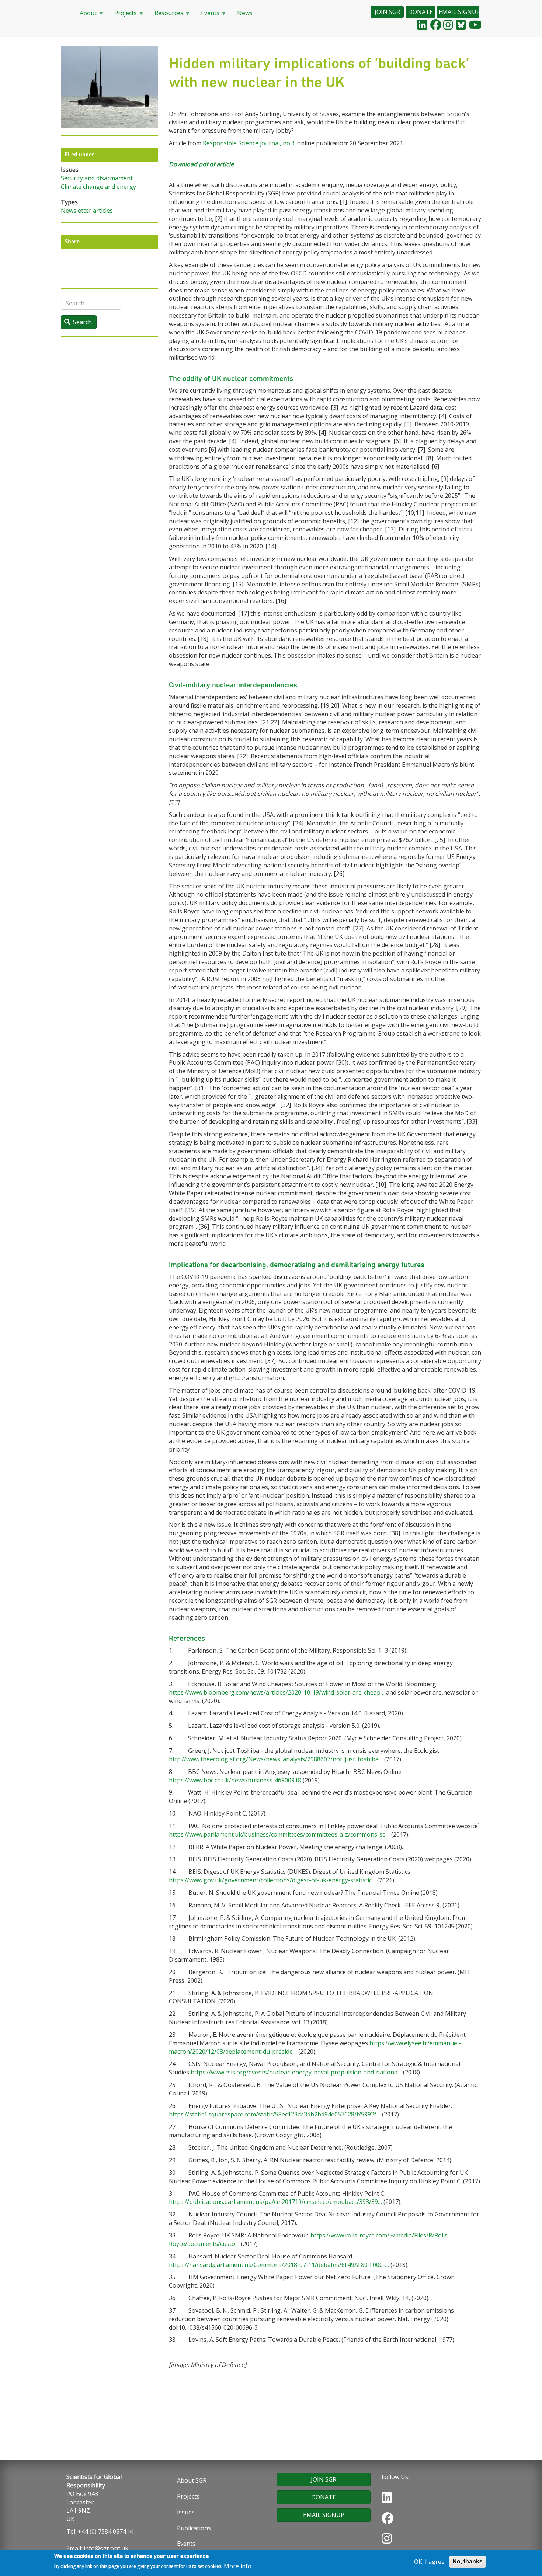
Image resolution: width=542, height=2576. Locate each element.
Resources (166, 15)
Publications (194, 2528)
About (85, 15)
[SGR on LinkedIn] (422, 25)
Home (65, 13)
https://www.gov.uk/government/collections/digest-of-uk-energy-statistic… (272, 1880)
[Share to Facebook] (103, 265)
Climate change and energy (98, 187)
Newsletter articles (87, 211)
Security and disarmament (97, 178)
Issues (186, 2512)
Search (82, 322)
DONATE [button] (421, 12)
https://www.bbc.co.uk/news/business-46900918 (235, 1780)
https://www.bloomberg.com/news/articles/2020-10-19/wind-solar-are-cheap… (277, 1692)
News (245, 13)
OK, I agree (429, 2562)
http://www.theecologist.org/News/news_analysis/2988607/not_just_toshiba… (276, 1759)
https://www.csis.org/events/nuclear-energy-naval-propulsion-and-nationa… (296, 2072)
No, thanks (468, 2561)
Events (207, 15)
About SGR (192, 2480)
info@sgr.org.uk (106, 2548)
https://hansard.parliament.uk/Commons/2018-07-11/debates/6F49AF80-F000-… (279, 2265)
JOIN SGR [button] (387, 12)
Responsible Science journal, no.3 (249, 143)
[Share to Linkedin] (115, 265)
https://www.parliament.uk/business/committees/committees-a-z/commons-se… (279, 1834)
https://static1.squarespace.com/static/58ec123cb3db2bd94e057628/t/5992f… (275, 2114)
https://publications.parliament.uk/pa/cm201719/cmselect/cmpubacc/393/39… (275, 2202)
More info (238, 2566)
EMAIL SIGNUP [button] (459, 12)
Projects (123, 15)
